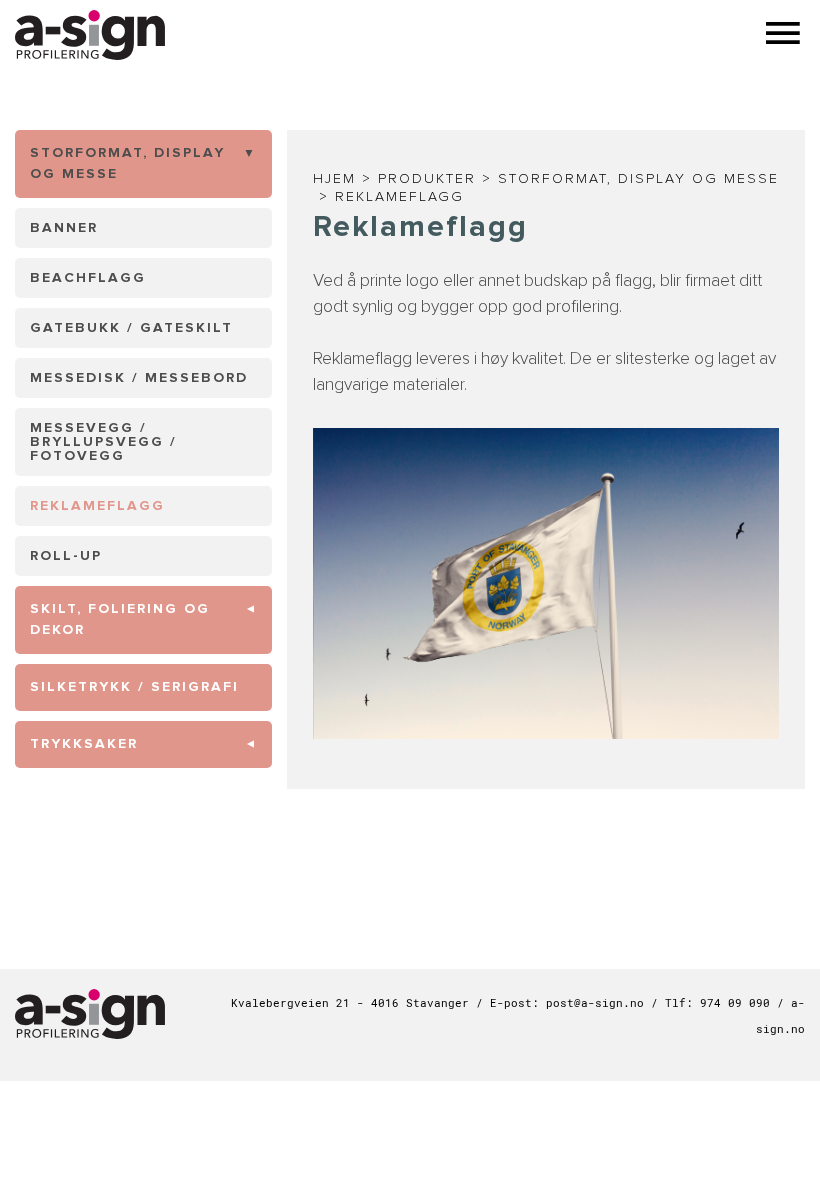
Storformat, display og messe (638, 179)
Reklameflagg (399, 197)
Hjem (334, 179)
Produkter (427, 179)
